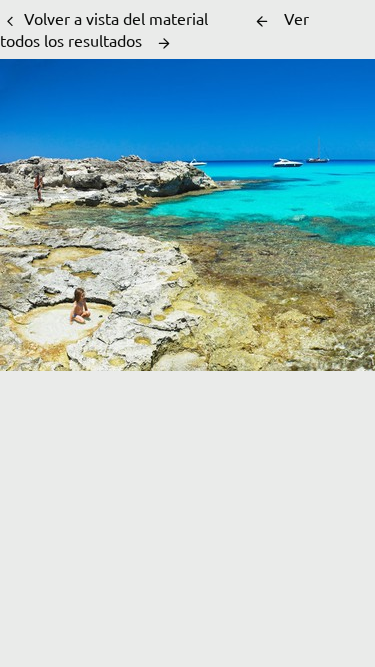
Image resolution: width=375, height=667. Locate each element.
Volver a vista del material (116, 18)
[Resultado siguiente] (164, 43)
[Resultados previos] (262, 21)
